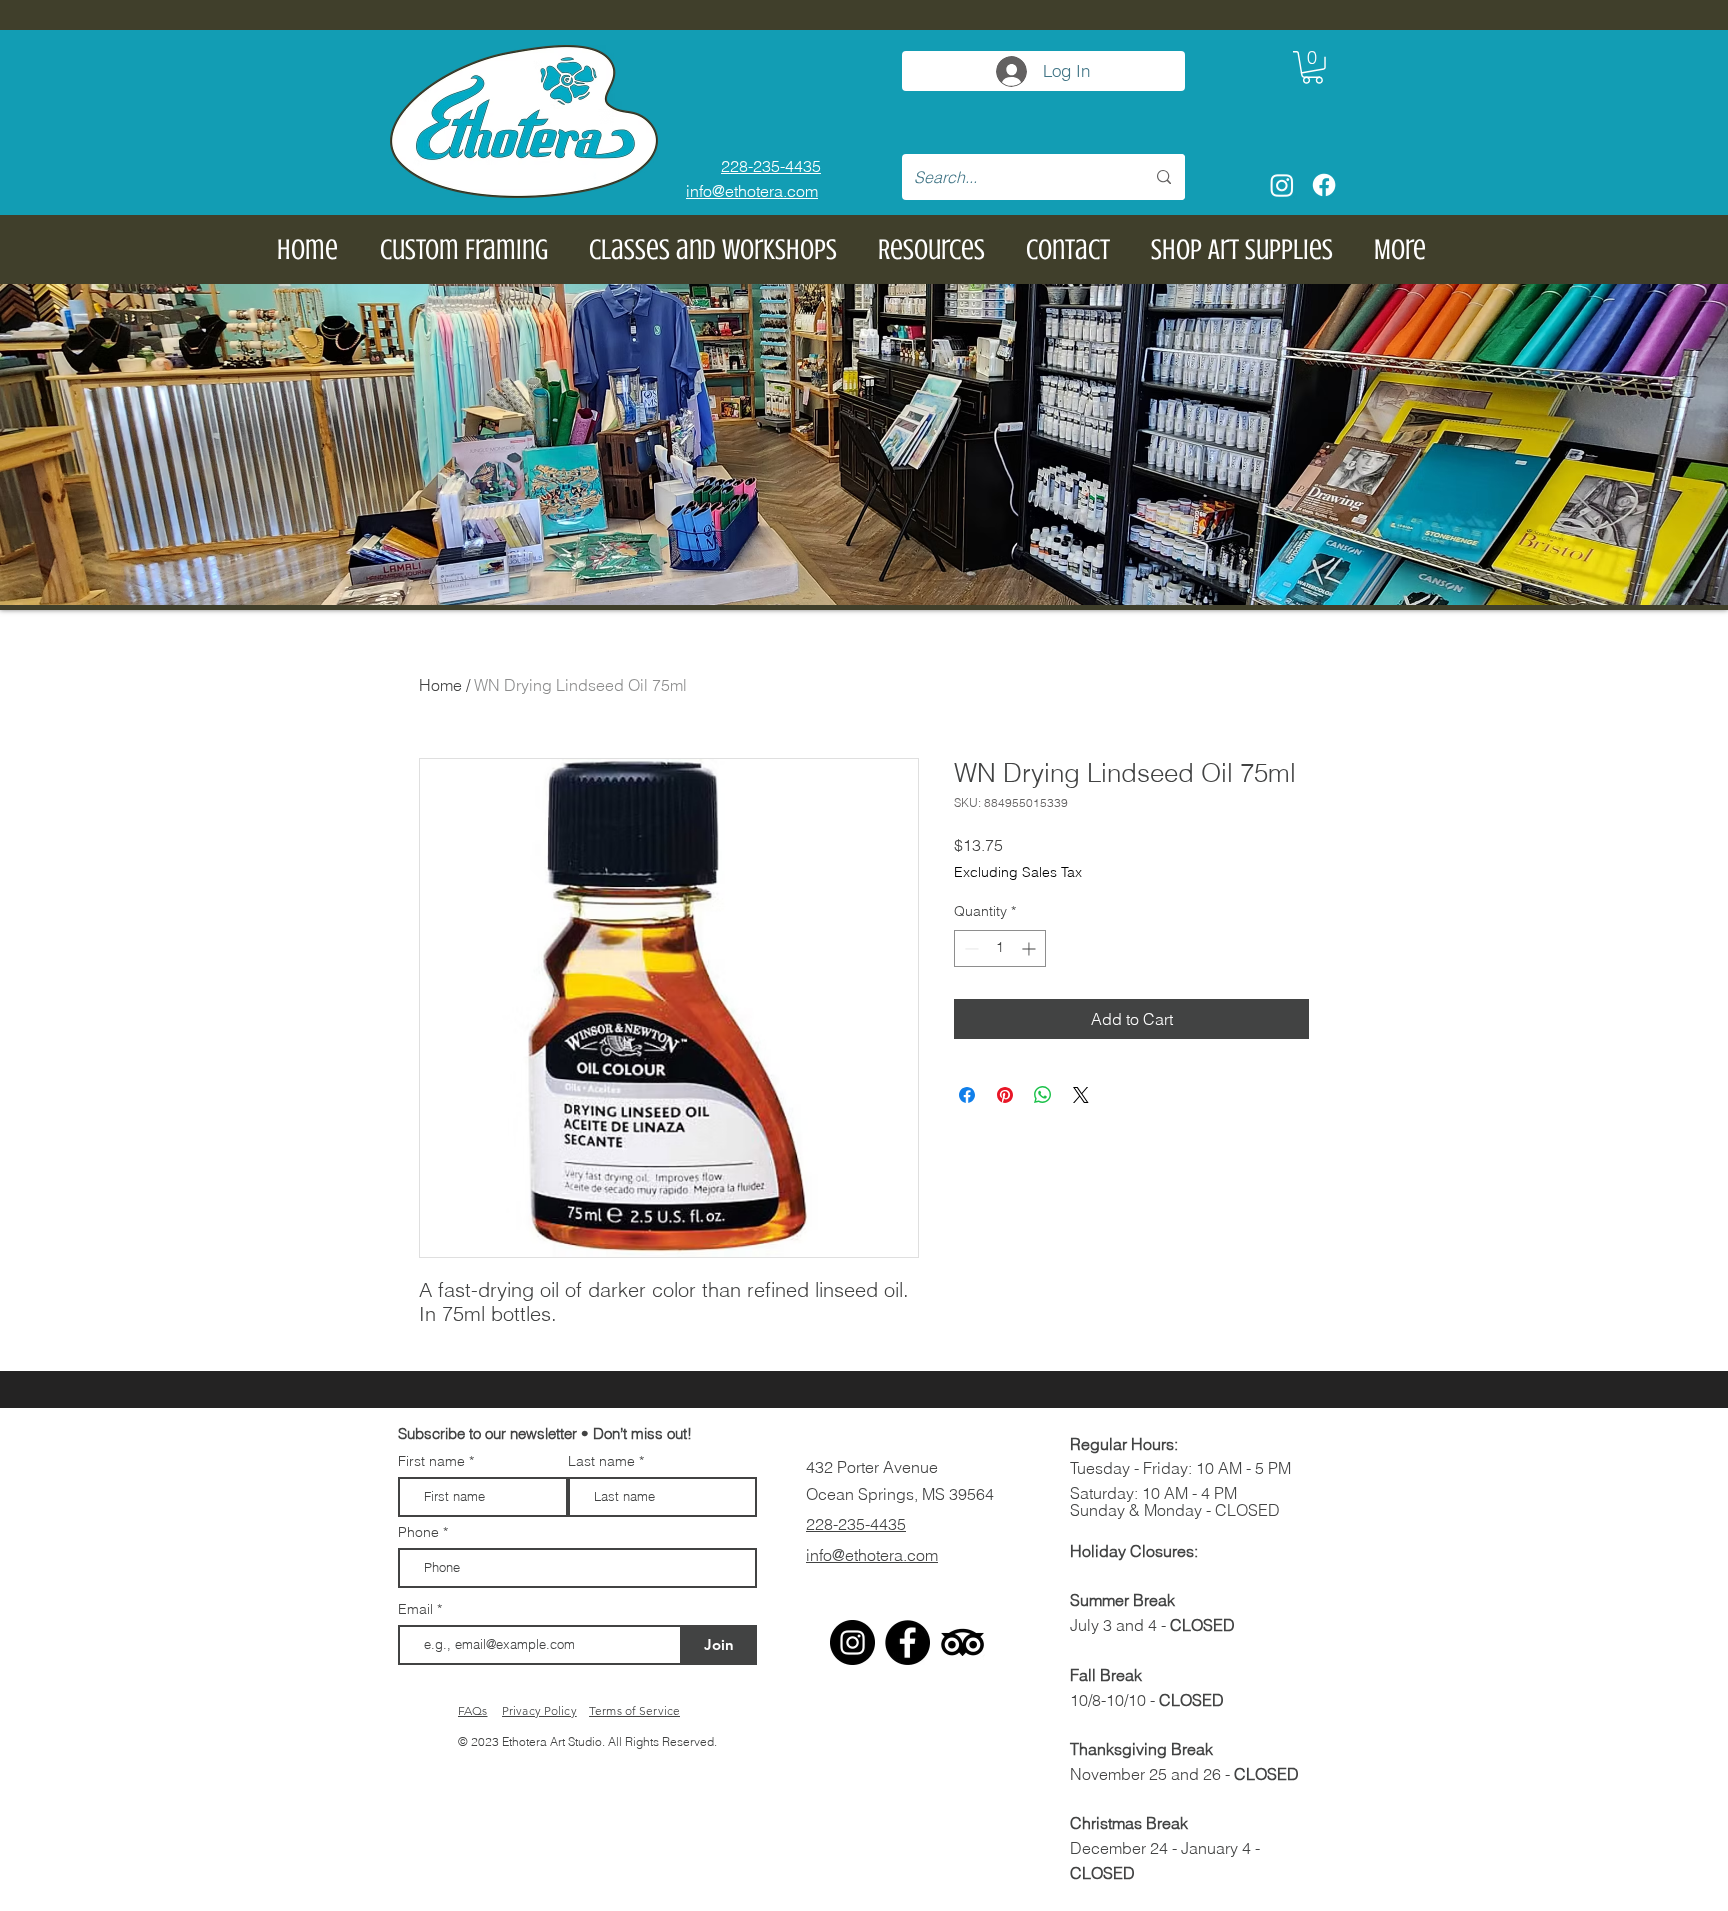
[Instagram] (1282, 185)
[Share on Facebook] (967, 1095)
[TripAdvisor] (962, 1642)
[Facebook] (1324, 185)
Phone (418, 1532)
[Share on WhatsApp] (1043, 1095)
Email (417, 1609)
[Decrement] (969, 948)
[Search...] (1164, 177)
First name (431, 1461)
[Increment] (1030, 948)
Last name (601, 1461)
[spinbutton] (1000, 948)
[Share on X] (1081, 1095)
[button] (1312, 67)
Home (440, 685)
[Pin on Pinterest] (1005, 1095)
